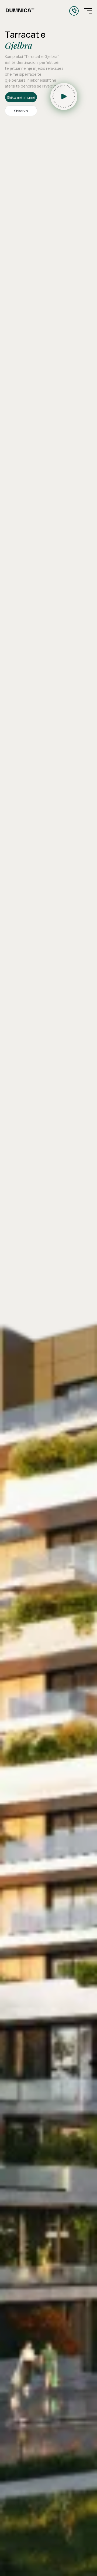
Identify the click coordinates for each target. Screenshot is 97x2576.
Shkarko (21, 111)
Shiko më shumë (21, 97)
